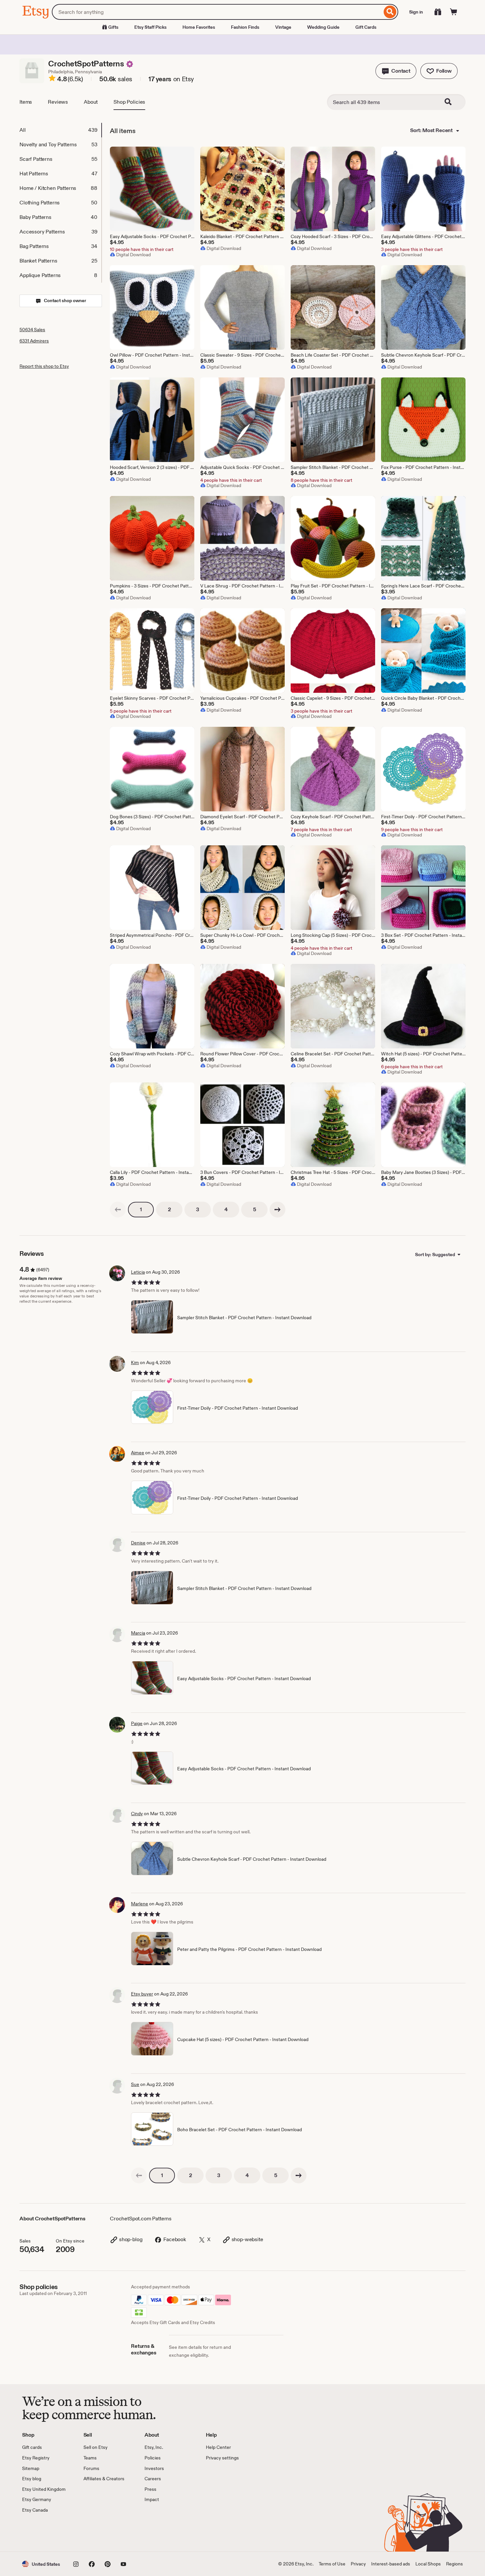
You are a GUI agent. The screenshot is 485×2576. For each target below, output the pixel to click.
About (91, 102)
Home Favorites (199, 27)
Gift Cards (366, 27)
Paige (137, 1723)
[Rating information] (52, 79)
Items (26, 102)
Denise (138, 1543)
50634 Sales (32, 330)
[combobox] (217, 12)
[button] (396, 71)
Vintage (283, 27)
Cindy (137, 1814)
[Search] (390, 12)
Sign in (416, 12)
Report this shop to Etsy (44, 366)
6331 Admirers (34, 341)
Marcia (138, 1633)
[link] (118, 1210)
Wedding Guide (323, 27)
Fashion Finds (245, 27)
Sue (135, 2084)
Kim (135, 1362)
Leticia (138, 1272)
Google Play (94, 2533)
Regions (454, 2564)
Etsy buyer (142, 1994)
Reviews (58, 102)
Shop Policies (129, 102)
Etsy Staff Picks (150, 27)
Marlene (140, 1904)
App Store (44, 2533)
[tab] (60, 130)
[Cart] (454, 12)
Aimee (138, 1453)
